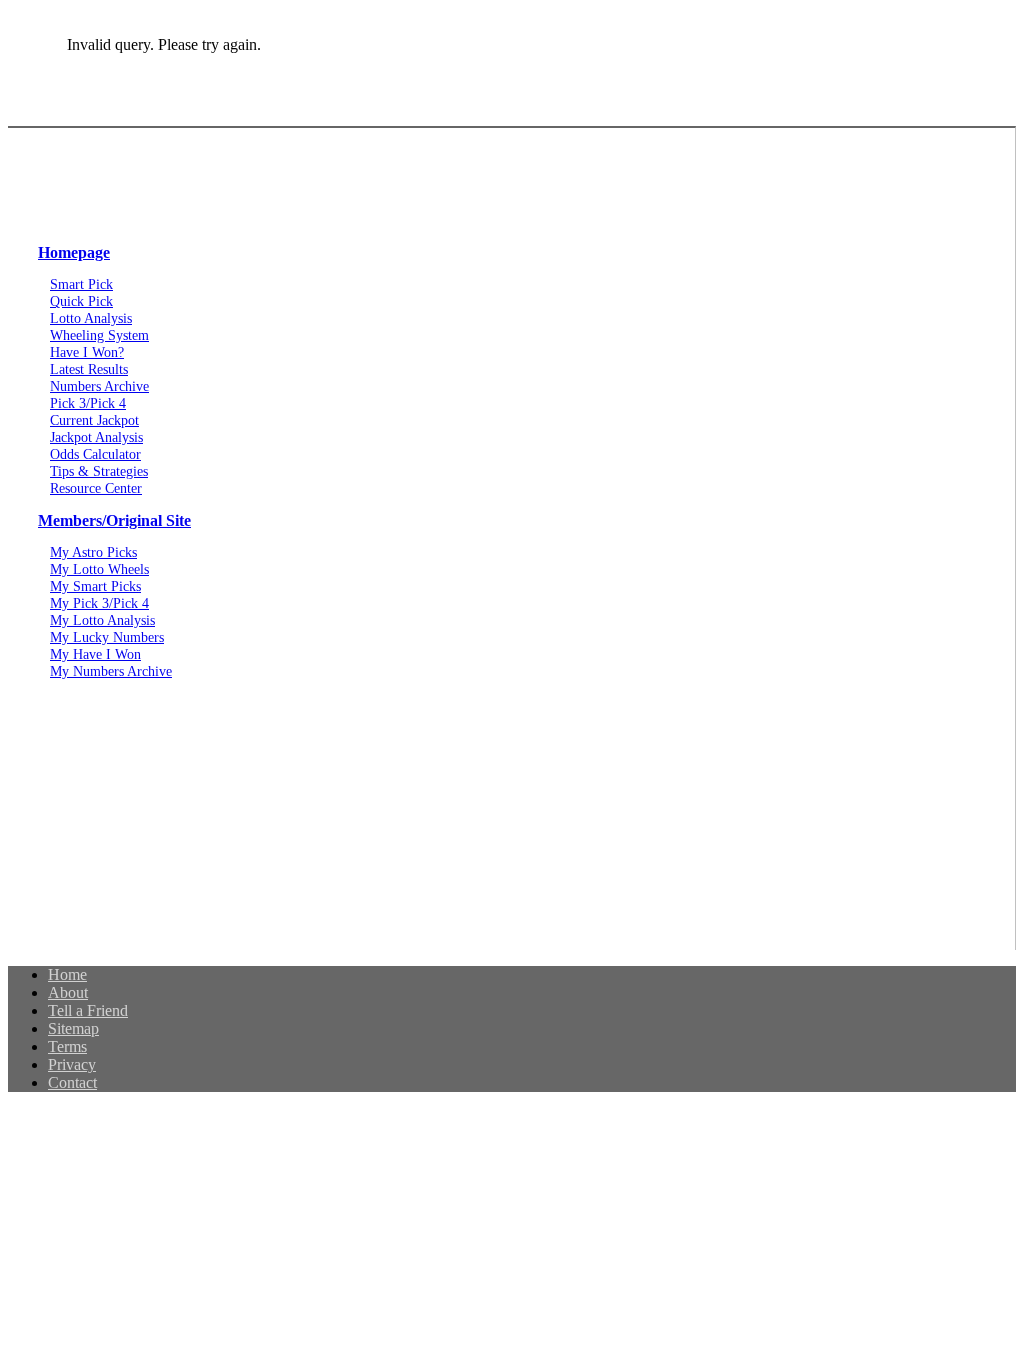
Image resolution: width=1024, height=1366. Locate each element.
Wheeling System (99, 335)
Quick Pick (81, 301)
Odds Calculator (95, 454)
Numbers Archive (99, 386)
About (68, 992)
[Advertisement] (512, 825)
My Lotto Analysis (102, 620)
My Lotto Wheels (99, 569)
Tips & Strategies (99, 471)
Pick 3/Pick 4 (88, 403)
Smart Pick (81, 284)
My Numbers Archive (111, 671)
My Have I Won (95, 654)
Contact (72, 1082)
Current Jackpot (94, 420)
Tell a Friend (88, 1010)
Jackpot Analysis (96, 437)
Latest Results (89, 369)
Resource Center (96, 488)
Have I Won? (87, 352)
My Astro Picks (93, 552)
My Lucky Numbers (107, 637)
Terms (67, 1046)
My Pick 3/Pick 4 (99, 603)
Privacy (72, 1064)
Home (67, 974)
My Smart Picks (95, 586)
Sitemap (73, 1028)
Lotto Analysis (91, 318)
